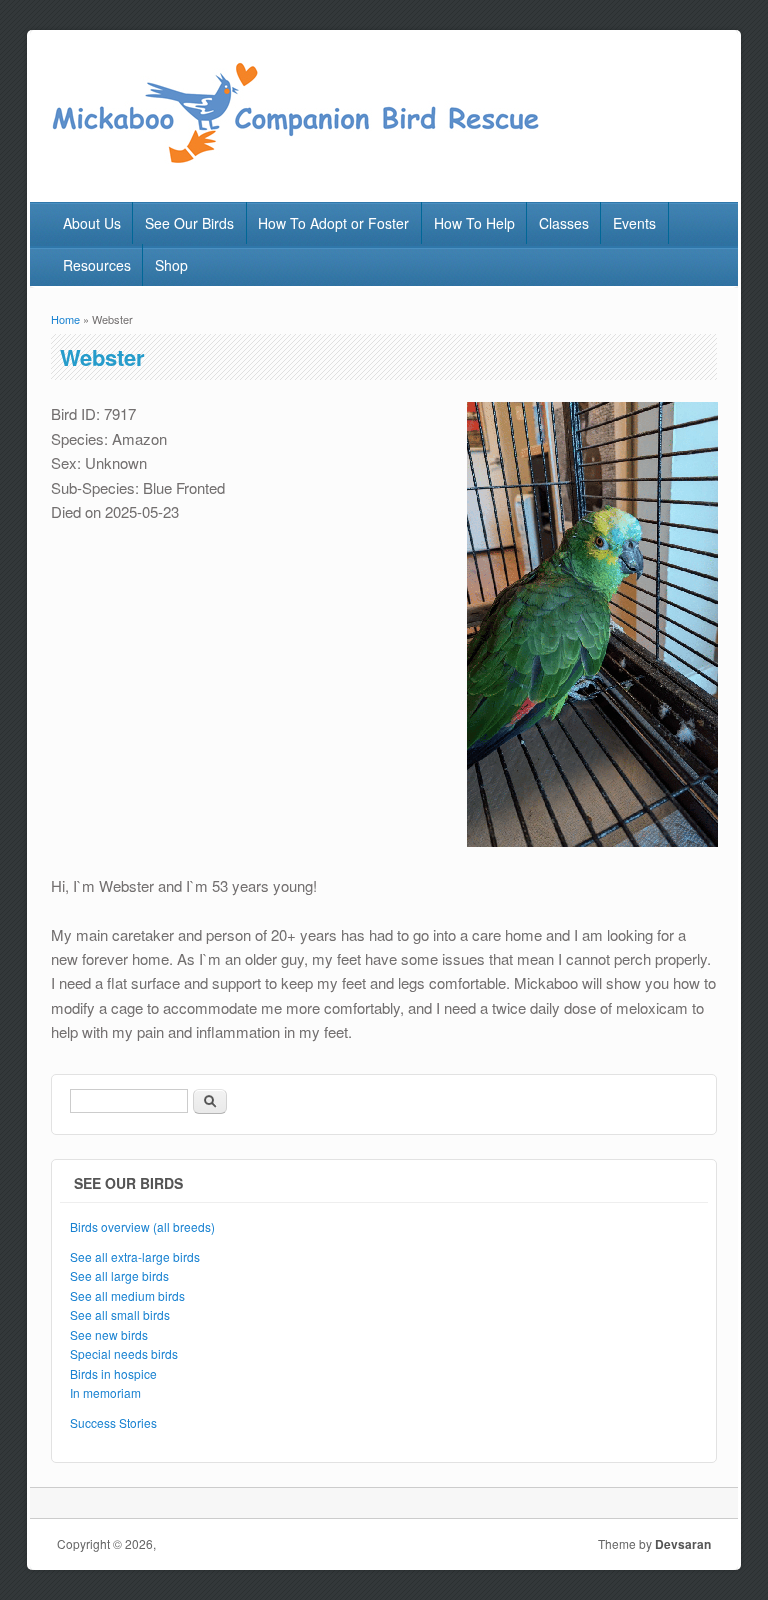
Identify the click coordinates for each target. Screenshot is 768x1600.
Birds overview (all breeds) (142, 1226)
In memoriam (105, 1392)
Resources (97, 265)
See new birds (109, 1334)
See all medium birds (127, 1295)
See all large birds (119, 1275)
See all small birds (120, 1314)
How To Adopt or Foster (333, 223)
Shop (171, 265)
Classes (564, 223)
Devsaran (683, 1544)
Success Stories (113, 1422)
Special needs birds (124, 1353)
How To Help (474, 223)
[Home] (294, 159)
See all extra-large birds (135, 1256)
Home (65, 319)
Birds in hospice (113, 1373)
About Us (92, 223)
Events (634, 223)
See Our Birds (189, 223)
